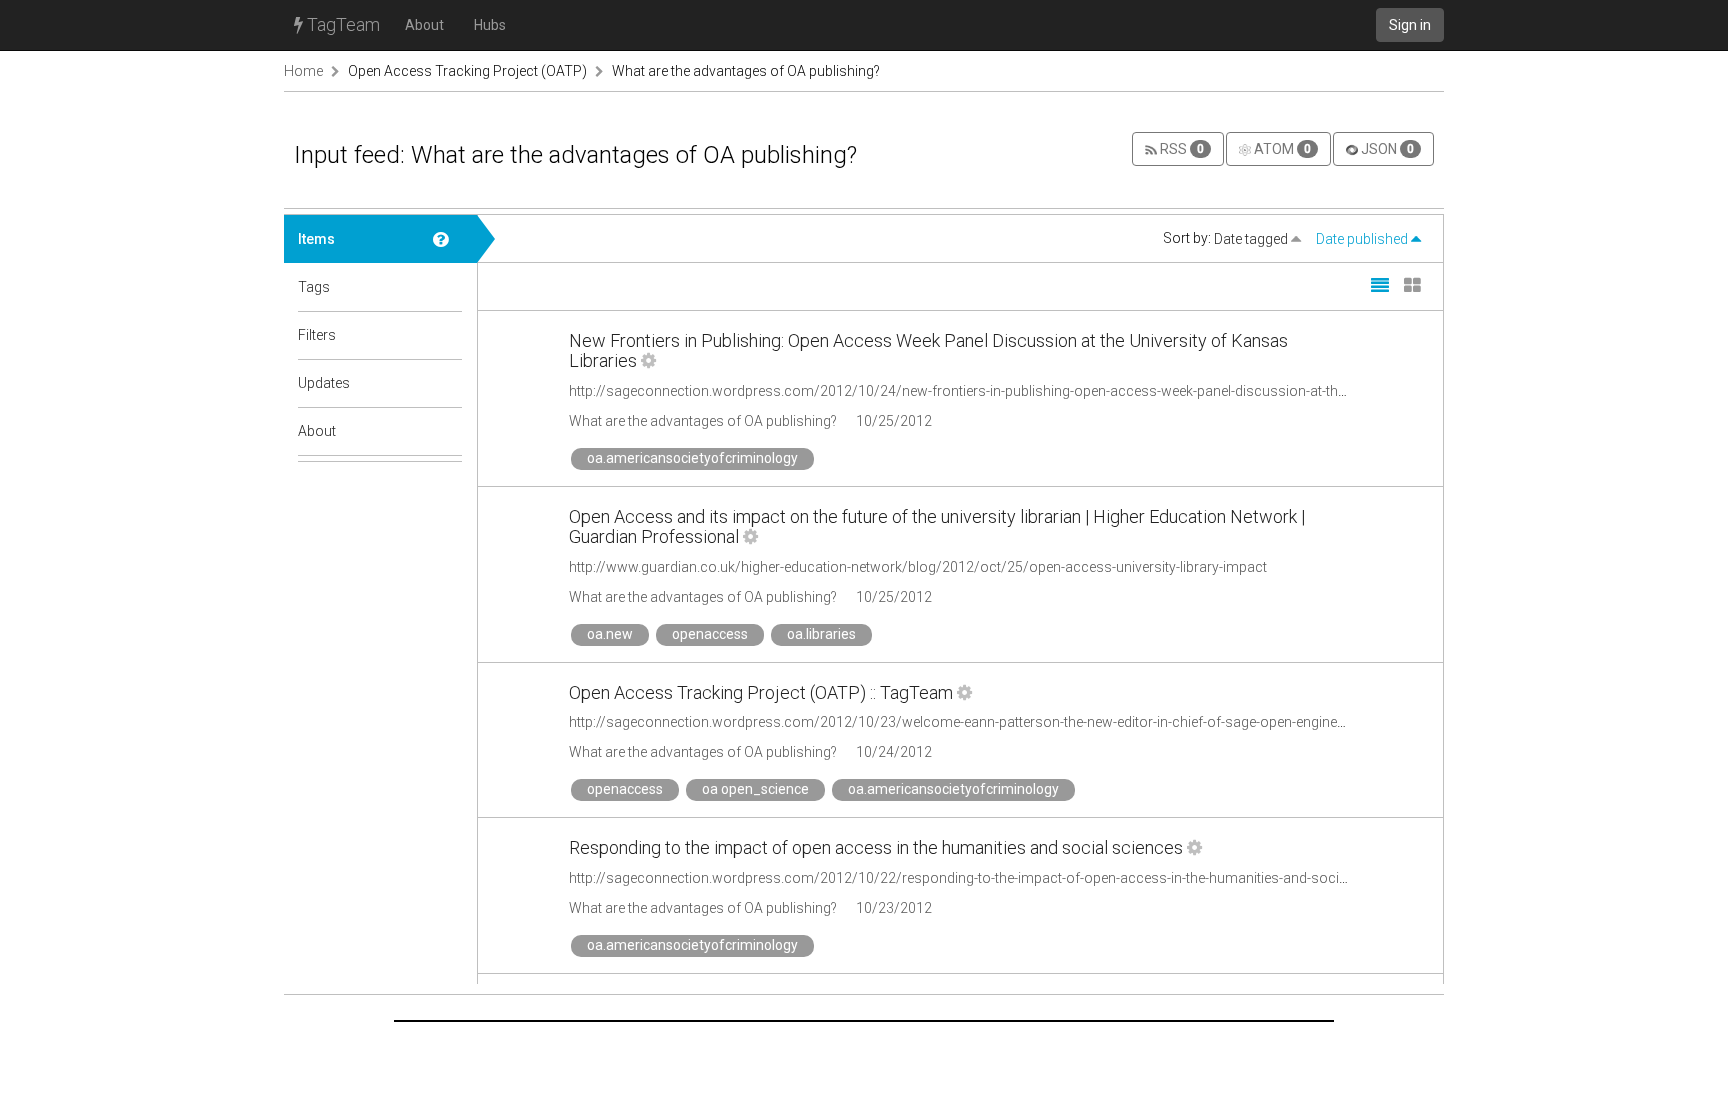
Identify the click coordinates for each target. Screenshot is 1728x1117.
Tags (314, 287)
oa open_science (755, 789)
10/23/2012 (894, 908)
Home (303, 71)
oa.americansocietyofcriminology (692, 458)
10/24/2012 (894, 752)
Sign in (1410, 25)
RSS (1180, 149)
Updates (324, 383)
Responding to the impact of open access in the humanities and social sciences (876, 847)
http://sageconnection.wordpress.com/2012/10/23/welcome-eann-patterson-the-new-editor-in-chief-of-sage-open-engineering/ (971, 722)
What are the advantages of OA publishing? (746, 71)
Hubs (490, 25)
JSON (1386, 149)
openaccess (710, 634)
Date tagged (1252, 239)
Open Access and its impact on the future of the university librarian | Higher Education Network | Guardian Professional (937, 526)
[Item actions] (648, 360)
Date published (1363, 239)
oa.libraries (821, 634)
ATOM (1281, 149)
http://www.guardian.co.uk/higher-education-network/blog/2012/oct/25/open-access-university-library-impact (918, 567)
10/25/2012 (894, 421)
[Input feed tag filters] (448, 335)
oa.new (610, 634)
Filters (317, 335)
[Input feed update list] (448, 383)
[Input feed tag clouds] (448, 287)
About (424, 25)
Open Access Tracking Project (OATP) (467, 71)
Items (316, 239)
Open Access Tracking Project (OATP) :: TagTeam (761, 692)
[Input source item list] (448, 239)
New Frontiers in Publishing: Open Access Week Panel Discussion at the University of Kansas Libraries (928, 350)
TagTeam (341, 24)
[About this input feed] (448, 431)
